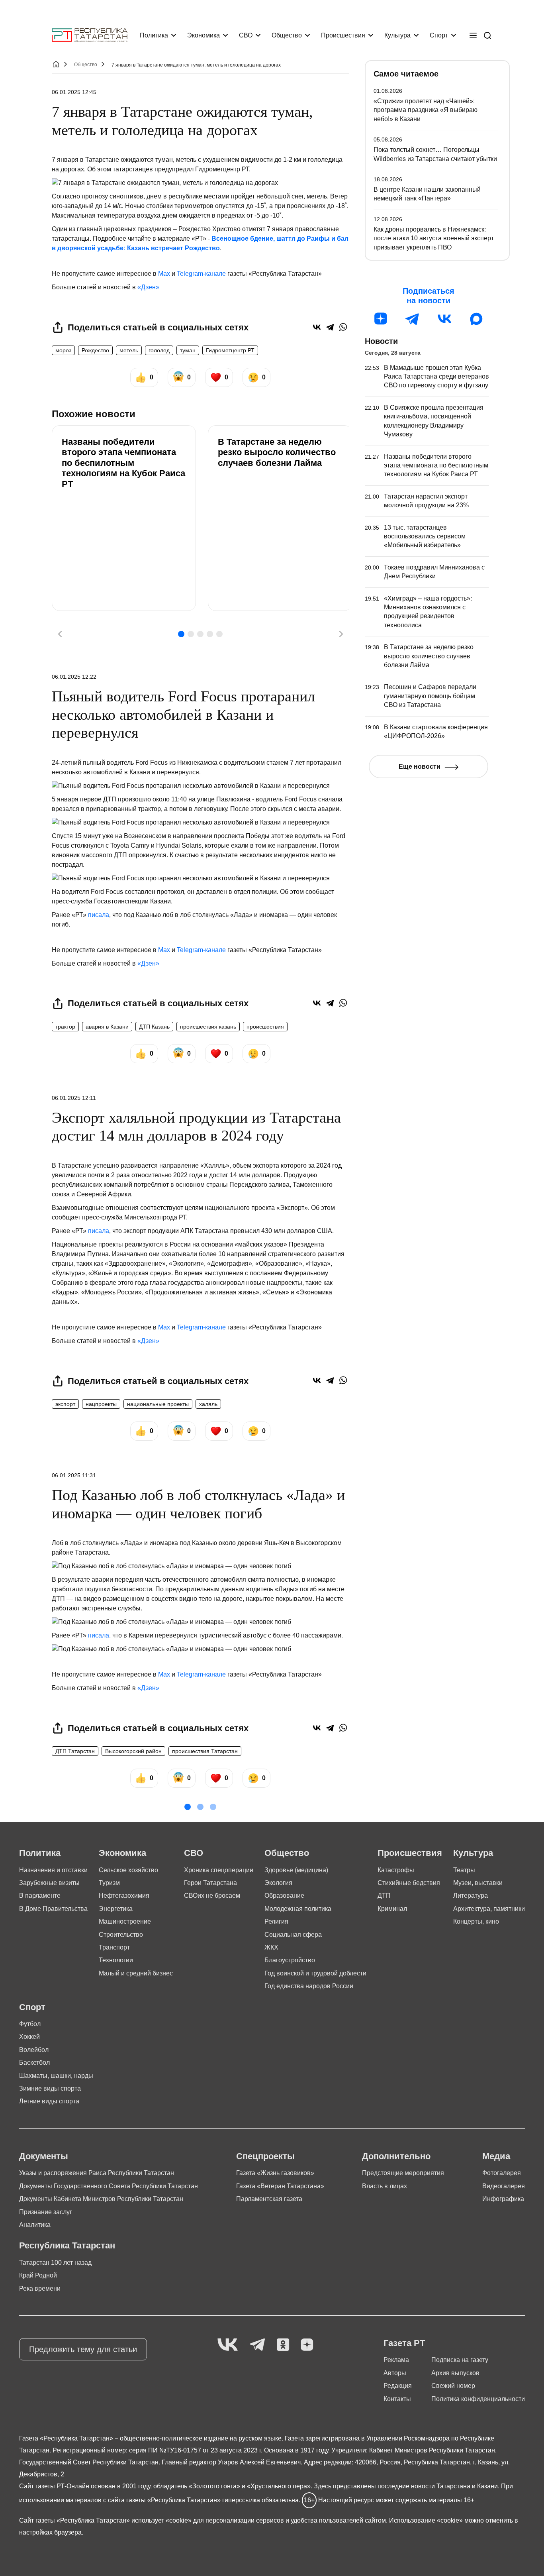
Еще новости (420, 767)
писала (99, 915)
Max (164, 274)
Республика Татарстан (67, 2245)
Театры (464, 1870)
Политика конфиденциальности (478, 2399)
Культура (397, 35)
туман (188, 350)
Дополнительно (396, 2156)
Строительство (121, 1935)
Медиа (496, 2156)
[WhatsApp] (343, 327)
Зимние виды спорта (50, 2088)
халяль (208, 1404)
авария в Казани (107, 1027)
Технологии (116, 1960)
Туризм (109, 1883)
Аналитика (35, 2225)
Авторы (395, 2373)
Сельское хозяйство (128, 1870)
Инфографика (503, 2199)
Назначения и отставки (53, 1870)
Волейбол (34, 2050)
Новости (381, 341)
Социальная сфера (293, 1935)
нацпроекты (101, 1404)
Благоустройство (290, 1960)
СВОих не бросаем (212, 1896)
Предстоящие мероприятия (403, 2173)
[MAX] (476, 319)
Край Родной (38, 2275)
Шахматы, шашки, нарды (56, 2076)
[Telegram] (330, 327)
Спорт (439, 35)
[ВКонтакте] (317, 327)
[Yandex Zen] (307, 2345)
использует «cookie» (161, 2520)
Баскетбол (34, 2063)
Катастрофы (396, 1870)
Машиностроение (125, 1921)
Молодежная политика (298, 1909)
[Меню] (473, 35)
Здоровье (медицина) (296, 1870)
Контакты (397, 2399)
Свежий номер (453, 2386)
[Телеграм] (413, 319)
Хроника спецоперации (219, 1870)
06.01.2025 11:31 (74, 1475)
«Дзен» (148, 287)
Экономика (204, 35)
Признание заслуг (46, 2212)
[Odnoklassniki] (283, 2345)
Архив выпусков (455, 2373)
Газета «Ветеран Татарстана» (280, 2186)
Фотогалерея (502, 2173)
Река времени (40, 2288)
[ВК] (444, 319)
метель (129, 350)
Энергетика (116, 1909)
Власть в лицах (385, 2186)
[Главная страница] (90, 35)
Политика (154, 35)
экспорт (65, 1404)
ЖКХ (271, 1947)
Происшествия (343, 35)
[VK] (228, 2345)
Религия (276, 1921)
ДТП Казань (154, 1027)
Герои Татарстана (210, 1883)
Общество (287, 35)
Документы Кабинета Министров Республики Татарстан (101, 2199)
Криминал (392, 1909)
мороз (63, 350)
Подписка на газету (460, 2360)
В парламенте (40, 1896)
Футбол (30, 2024)
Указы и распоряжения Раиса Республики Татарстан (97, 2173)
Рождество (95, 350)
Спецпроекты (265, 2156)
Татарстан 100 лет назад (55, 2263)
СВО (246, 35)
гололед (159, 350)
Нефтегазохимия (124, 1896)
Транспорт (114, 1947)
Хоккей (29, 2037)
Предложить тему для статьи (83, 2349)
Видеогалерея (504, 2186)
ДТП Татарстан (75, 1751)
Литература (471, 1896)
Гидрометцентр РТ (230, 350)
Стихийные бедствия (409, 1883)
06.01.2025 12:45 (74, 92)
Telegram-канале (201, 274)
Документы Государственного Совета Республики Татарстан (109, 2186)
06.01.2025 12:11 (74, 1098)
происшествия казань (208, 1027)
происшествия (265, 1027)
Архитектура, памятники (489, 1909)
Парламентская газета (269, 2199)
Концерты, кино (476, 1921)
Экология (278, 1883)
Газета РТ (404, 2343)
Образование (284, 1896)
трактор (65, 1027)
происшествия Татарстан (205, 1751)
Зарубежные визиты (49, 1883)
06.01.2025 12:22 (74, 677)
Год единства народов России (309, 1986)
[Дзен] (381, 319)
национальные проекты (158, 1404)
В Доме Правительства (53, 1909)
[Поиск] (487, 35)
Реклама (396, 2360)
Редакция (398, 2386)
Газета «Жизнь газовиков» (275, 2173)
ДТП (384, 1896)
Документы (44, 2156)
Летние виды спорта (49, 2101)
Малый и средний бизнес (136, 1973)
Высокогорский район (133, 1751)
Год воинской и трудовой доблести (315, 1973)
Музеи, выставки (478, 1883)
